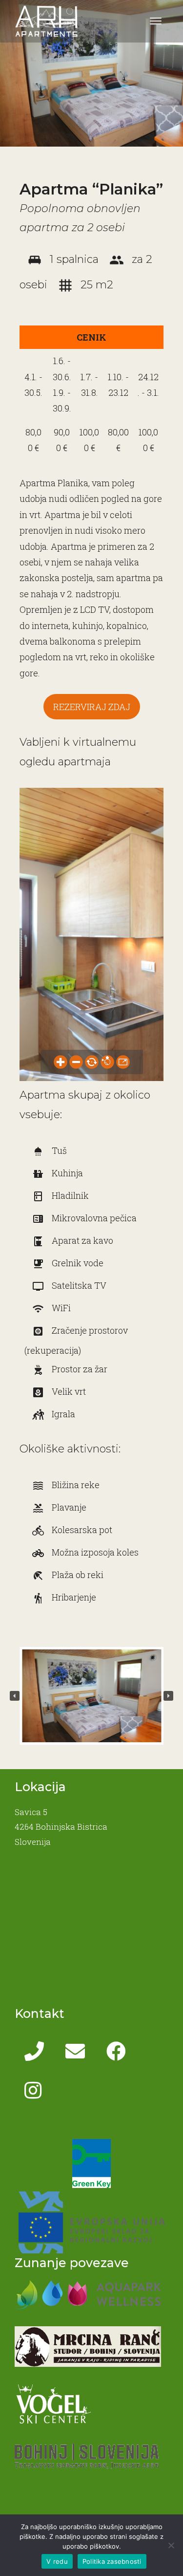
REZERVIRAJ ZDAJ (92, 707)
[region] (91, 1696)
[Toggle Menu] (156, 21)
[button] (15, 1696)
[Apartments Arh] (46, 20)
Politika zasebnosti (112, 2561)
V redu (57, 2561)
